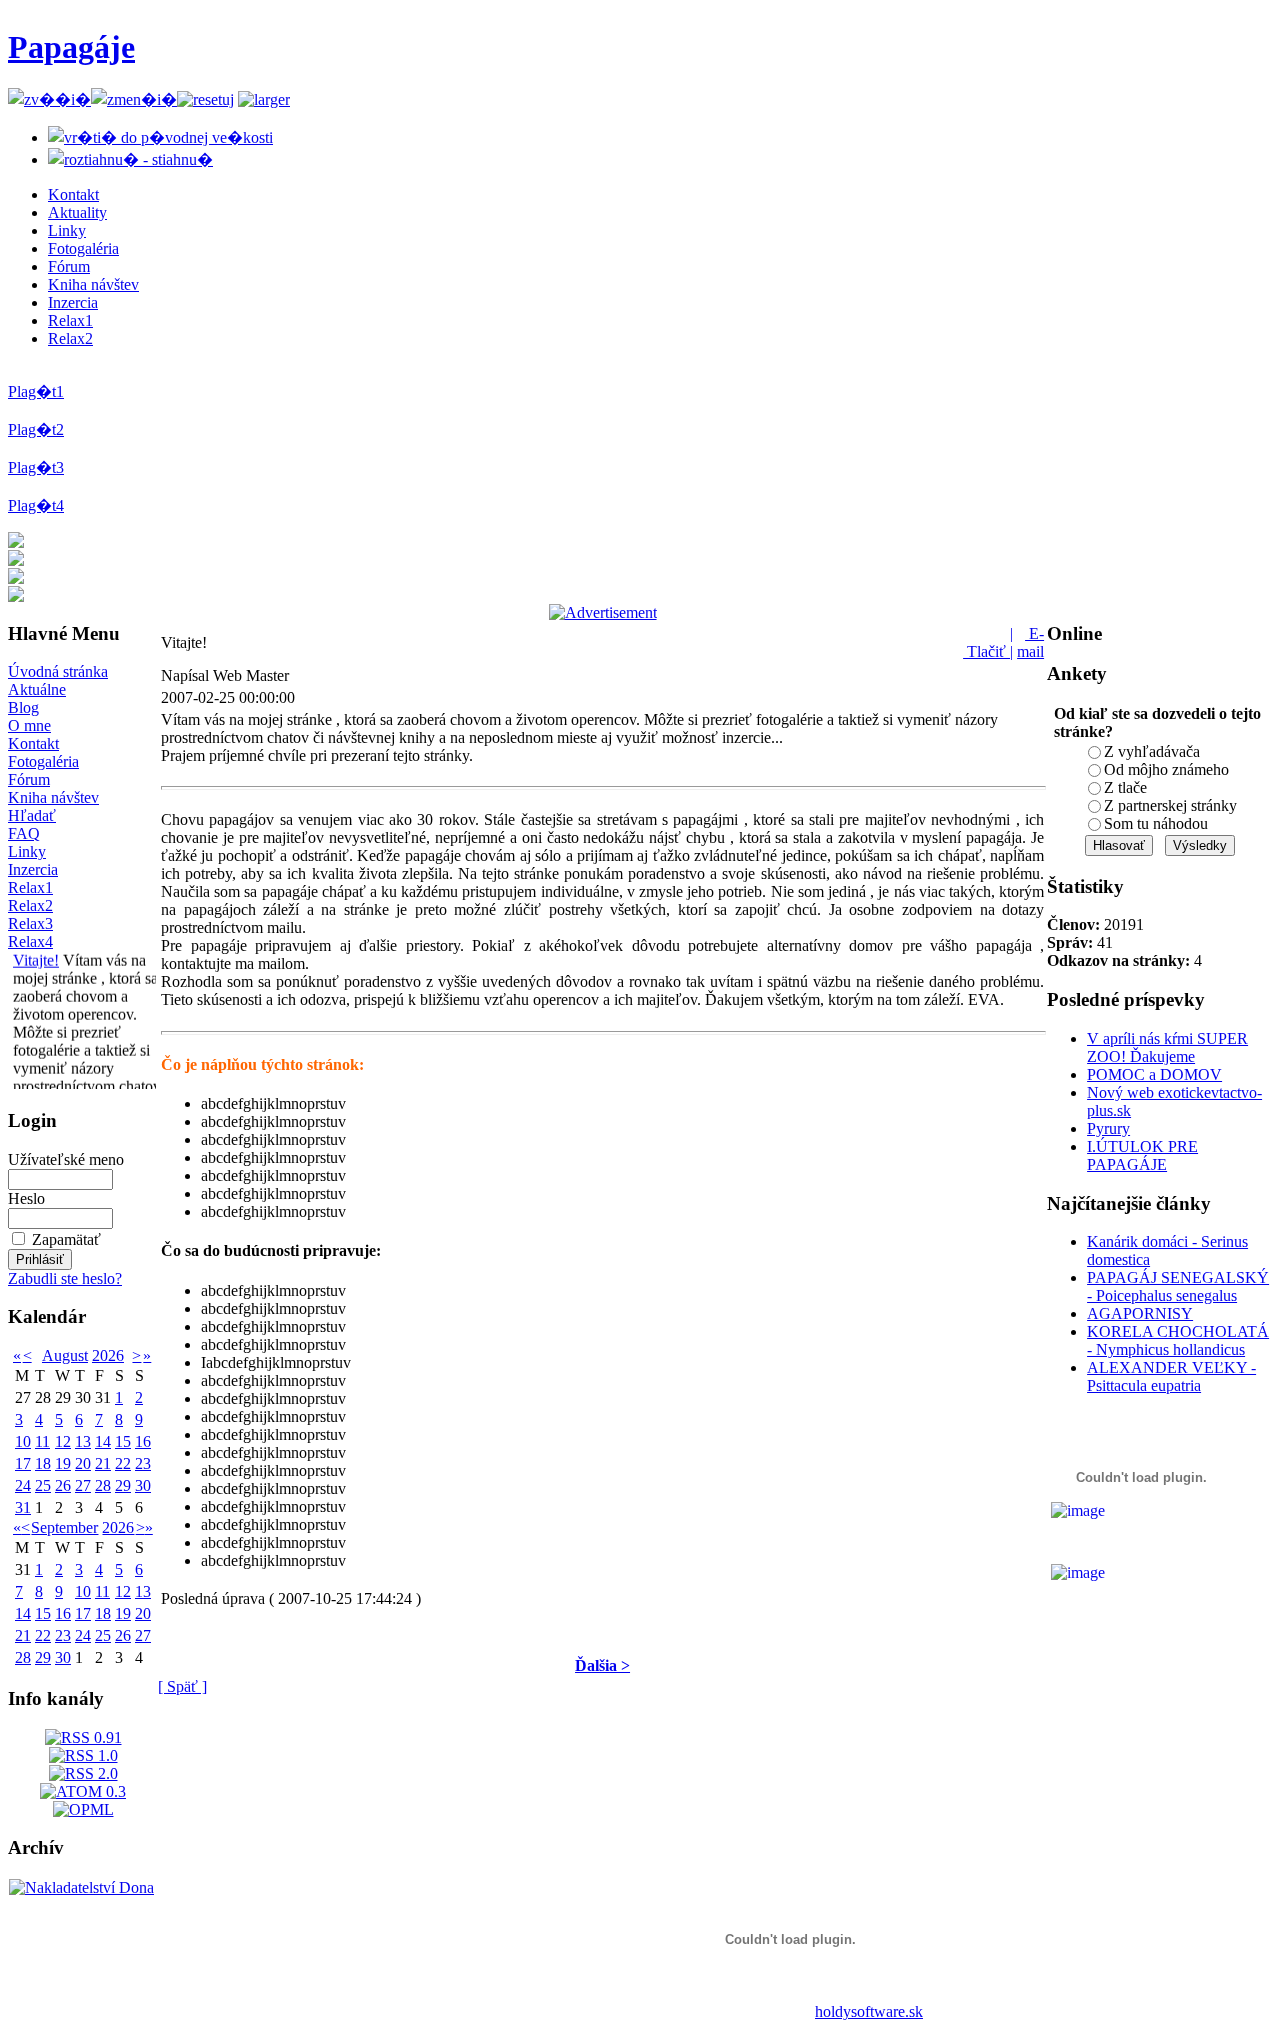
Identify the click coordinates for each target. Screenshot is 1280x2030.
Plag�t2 (36, 429)
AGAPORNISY (1140, 1313)
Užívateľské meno (66, 1159)
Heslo (26, 1198)
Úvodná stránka (58, 671)
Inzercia (73, 302)
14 (103, 1441)
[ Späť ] (182, 1686)
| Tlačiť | (988, 642)
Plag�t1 (36, 391)
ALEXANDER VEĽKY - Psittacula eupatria (1171, 1376)
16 (143, 1441)
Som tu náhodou (1156, 823)
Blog (23, 707)
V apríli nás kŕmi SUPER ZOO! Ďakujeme (1167, 1047)
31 (23, 1507)
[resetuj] (205, 99)
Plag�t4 (36, 505)
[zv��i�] (49, 99)
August (65, 1355)
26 (63, 1485)
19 (63, 1463)
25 (43, 1485)
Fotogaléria (83, 248)
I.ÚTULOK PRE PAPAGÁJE (1142, 1155)
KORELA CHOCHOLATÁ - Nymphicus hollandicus (1178, 1340)
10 (23, 1441)
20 (83, 1463)
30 (143, 1485)
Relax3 (30, 923)
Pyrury (1108, 1128)
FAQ (24, 833)
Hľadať (32, 815)
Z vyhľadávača (1152, 751)
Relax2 (70, 338)
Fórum (69, 266)
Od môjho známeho (1166, 769)
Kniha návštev (93, 284)
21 (103, 1463)
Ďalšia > (602, 1665)
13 (83, 1441)
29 (123, 1485)
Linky (67, 230)
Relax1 (70, 320)
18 (43, 1463)
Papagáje (71, 47)
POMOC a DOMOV (1154, 1074)
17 (23, 1463)
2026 (108, 1355)
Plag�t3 (36, 467)
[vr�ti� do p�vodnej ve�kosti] (160, 137)
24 (23, 1485)
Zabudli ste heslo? (65, 1278)
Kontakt (73, 194)
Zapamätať (66, 1239)
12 (63, 1441)
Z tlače (1125, 787)
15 (123, 1441)
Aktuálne (37, 689)
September (64, 1527)
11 (42, 1441)
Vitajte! (36, 954)
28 (103, 1485)
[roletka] (264, 99)
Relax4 (30, 941)
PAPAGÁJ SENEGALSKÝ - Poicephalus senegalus (1178, 1286)
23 (143, 1463)
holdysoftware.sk (869, 2011)
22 (123, 1463)
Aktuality (77, 212)
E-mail (1030, 642)
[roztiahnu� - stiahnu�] (130, 159)
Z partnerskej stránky (1170, 805)
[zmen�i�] (134, 99)
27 (83, 1485)
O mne (29, 725)
